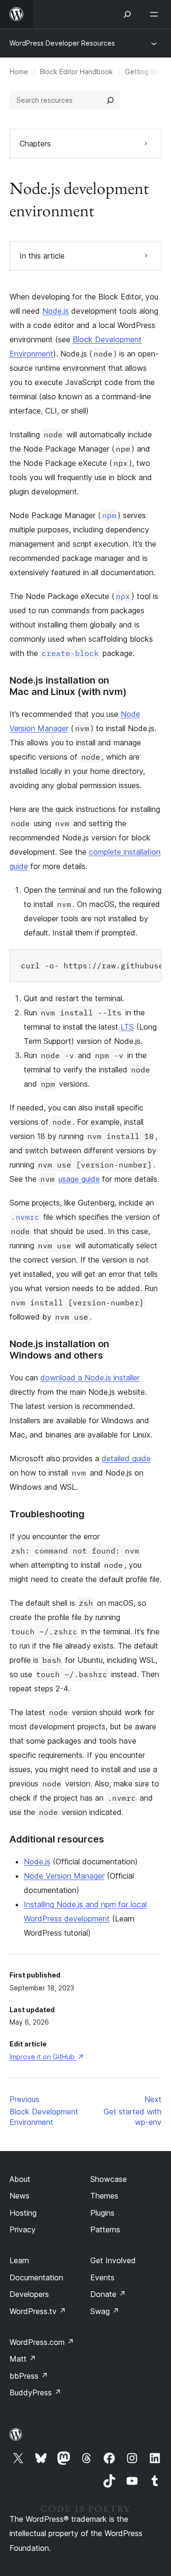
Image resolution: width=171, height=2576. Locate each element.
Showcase (109, 2179)
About (20, 2179)
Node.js (56, 311)
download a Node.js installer (90, 1378)
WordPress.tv (38, 2311)
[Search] (110, 100)
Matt (23, 2359)
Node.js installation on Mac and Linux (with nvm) (68, 686)
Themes (104, 2196)
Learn (19, 2260)
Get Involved (113, 2260)
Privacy (23, 2229)
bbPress (29, 2376)
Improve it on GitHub (46, 2057)
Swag (105, 2311)
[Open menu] (156, 14)
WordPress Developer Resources (62, 43)
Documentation (36, 2277)
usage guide (79, 1179)
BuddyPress (35, 2393)
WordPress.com (42, 2342)
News (19, 2196)
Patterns (105, 2229)
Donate (108, 2294)
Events (102, 2277)
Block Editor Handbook (76, 72)
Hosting (23, 2213)
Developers (29, 2294)
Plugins (102, 2213)
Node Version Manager (64, 1876)
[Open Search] (127, 14)
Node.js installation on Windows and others (59, 1350)
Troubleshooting (47, 1514)
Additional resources (57, 1839)
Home (19, 72)
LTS (127, 1027)
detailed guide (126, 1458)
